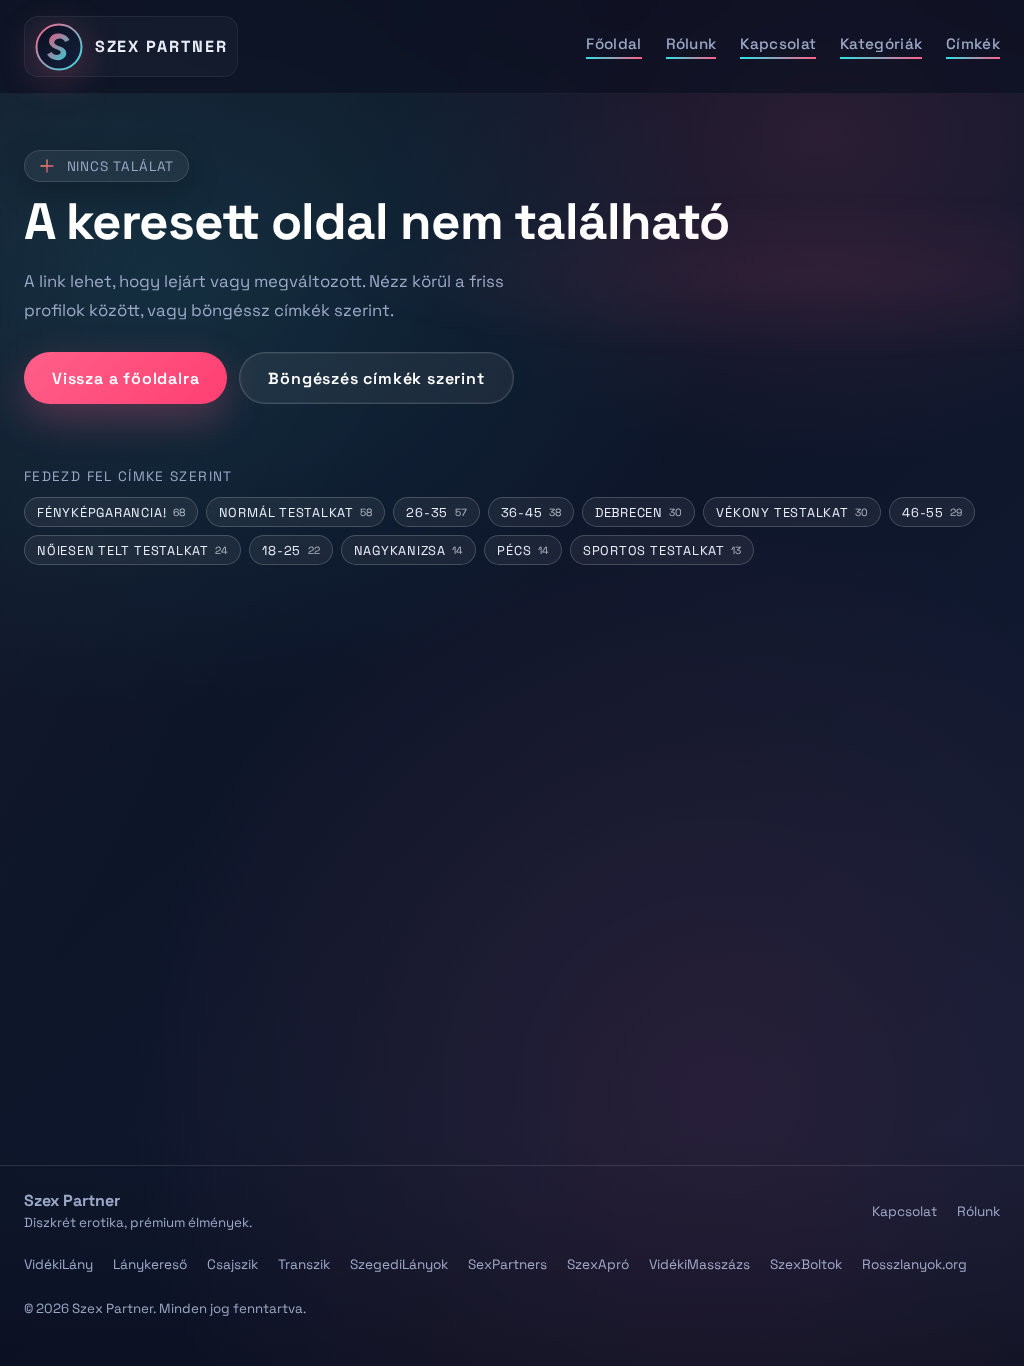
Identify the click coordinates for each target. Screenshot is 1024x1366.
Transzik (304, 1264)
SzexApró (598, 1264)
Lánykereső (150, 1264)
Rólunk (691, 43)
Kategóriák (881, 43)
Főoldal (613, 43)
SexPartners (507, 1264)
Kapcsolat (778, 43)
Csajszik (232, 1264)
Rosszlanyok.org (914, 1264)
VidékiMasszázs (699, 1264)
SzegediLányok (399, 1264)
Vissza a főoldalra (125, 378)
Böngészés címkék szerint (376, 378)
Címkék (973, 43)
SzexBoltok (806, 1264)
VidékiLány (58, 1264)
